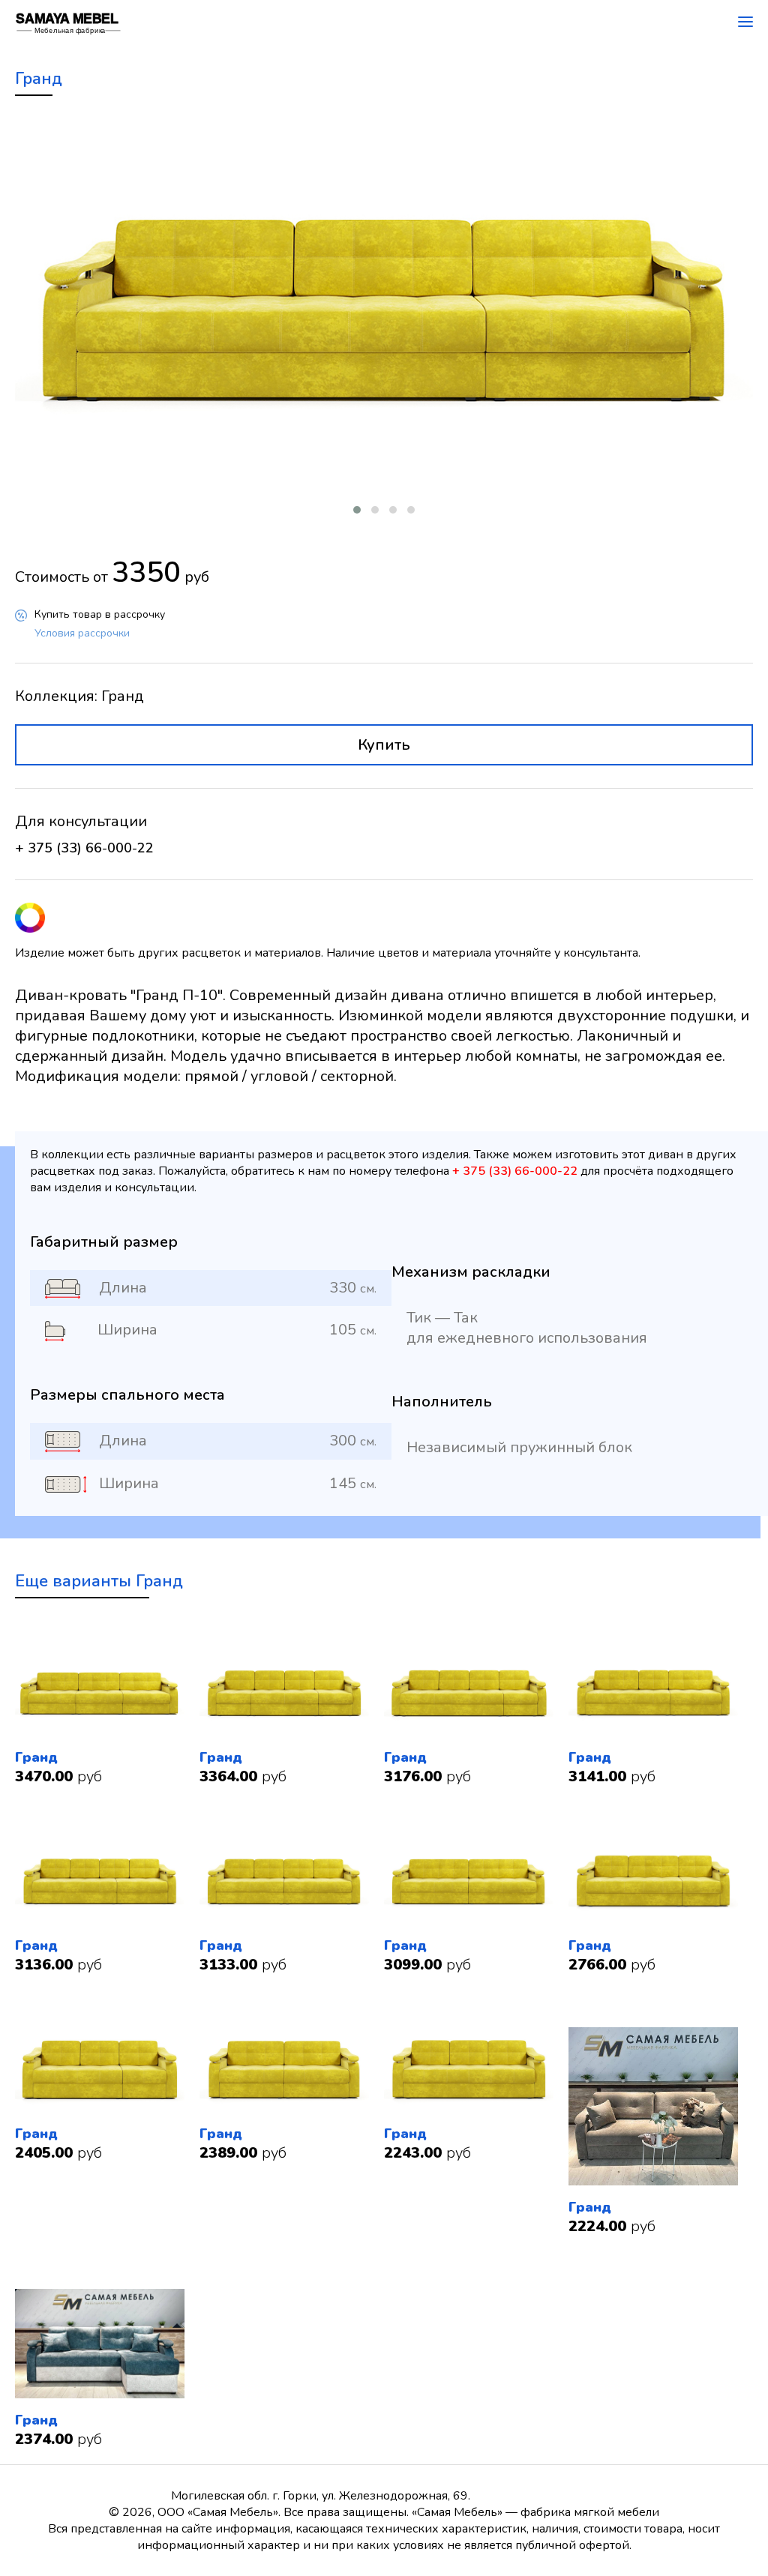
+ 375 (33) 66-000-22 (84, 848)
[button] (357, 510)
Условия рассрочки (82, 633)
